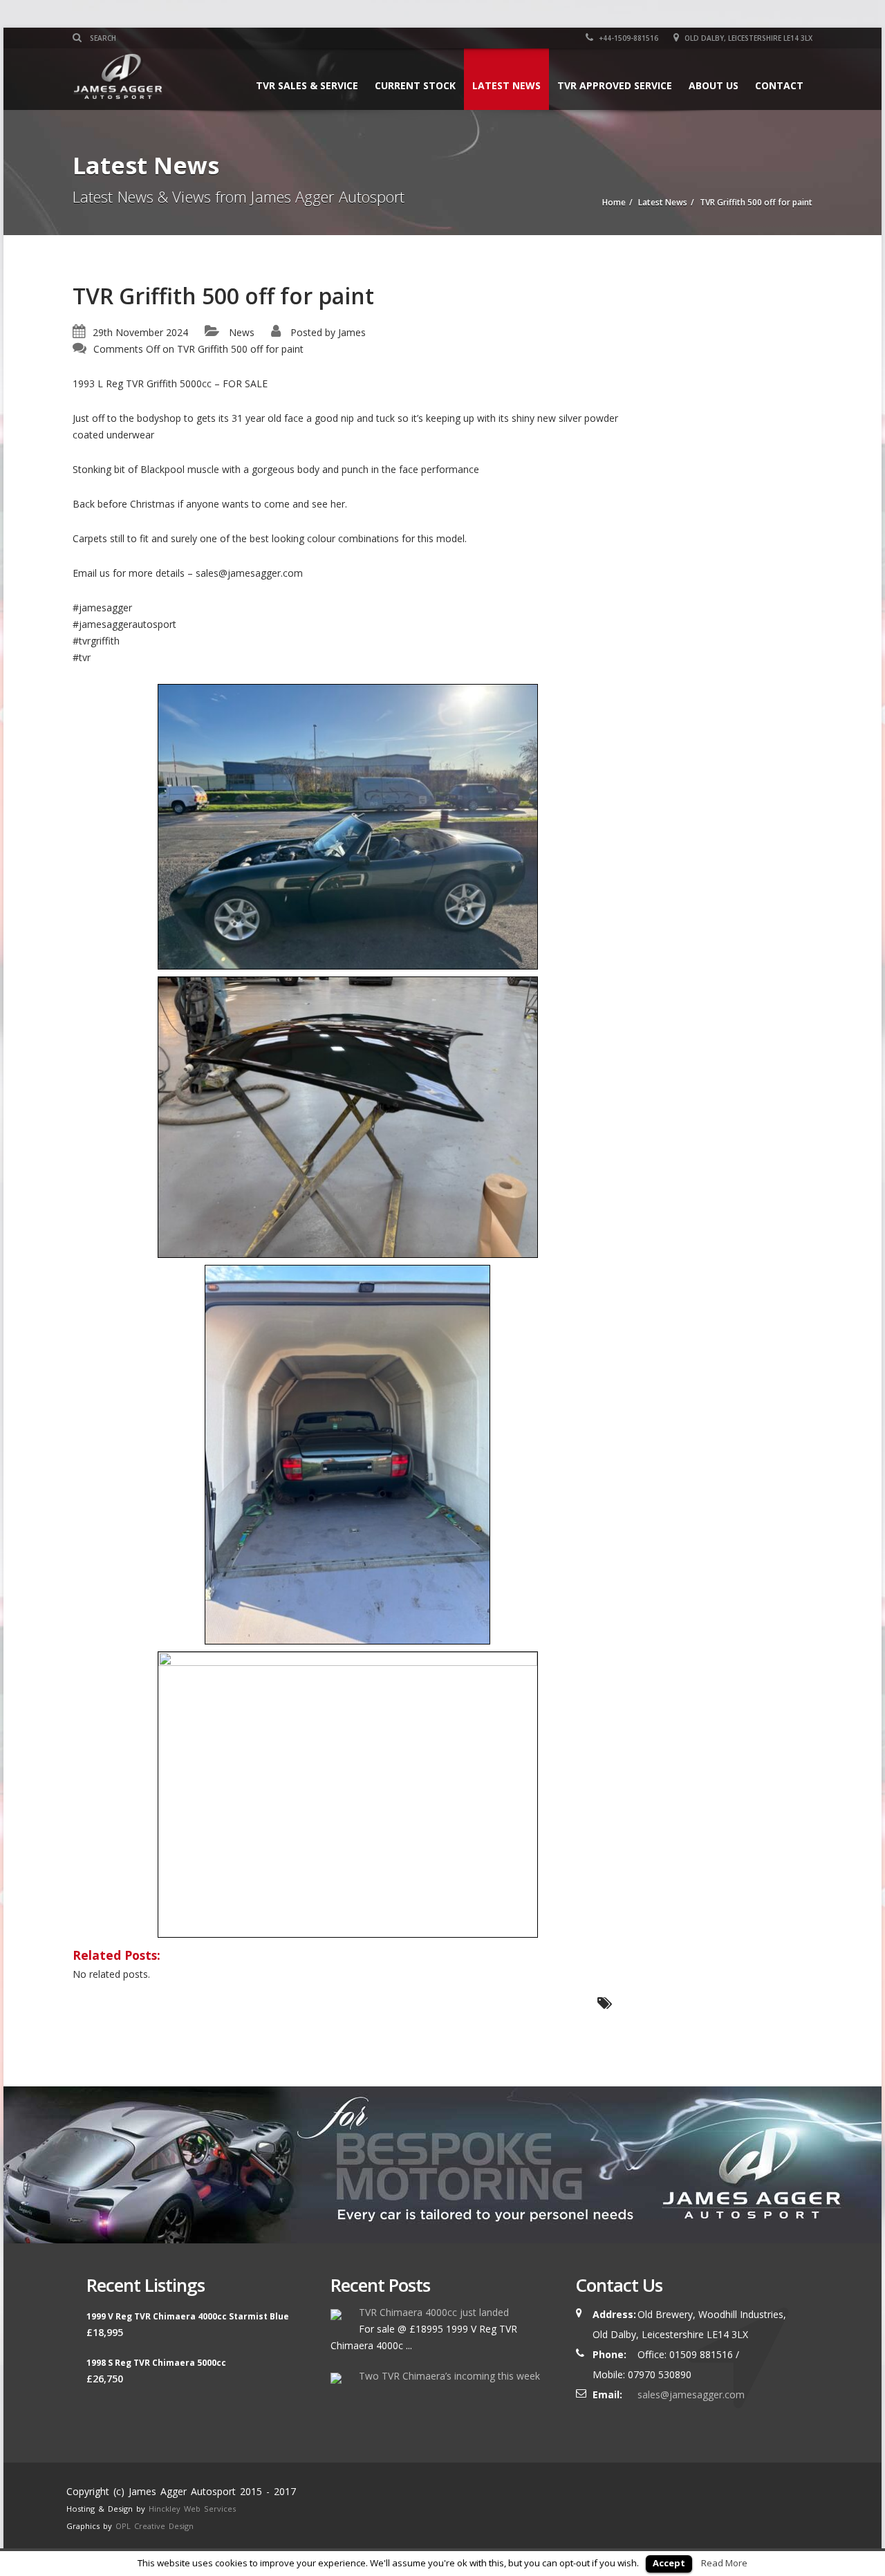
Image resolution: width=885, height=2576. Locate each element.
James (352, 332)
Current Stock (415, 85)
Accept (669, 2563)
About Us (714, 85)
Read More (724, 2563)
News (242, 332)
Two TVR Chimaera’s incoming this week (449, 2376)
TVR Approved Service (615, 85)
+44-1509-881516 (627, 38)
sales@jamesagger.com (691, 2394)
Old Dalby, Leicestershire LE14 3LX (747, 38)
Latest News (506, 85)
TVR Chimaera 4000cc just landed (434, 2312)
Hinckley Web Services (192, 2509)
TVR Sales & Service (307, 85)
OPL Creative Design (155, 2526)
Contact (779, 85)
